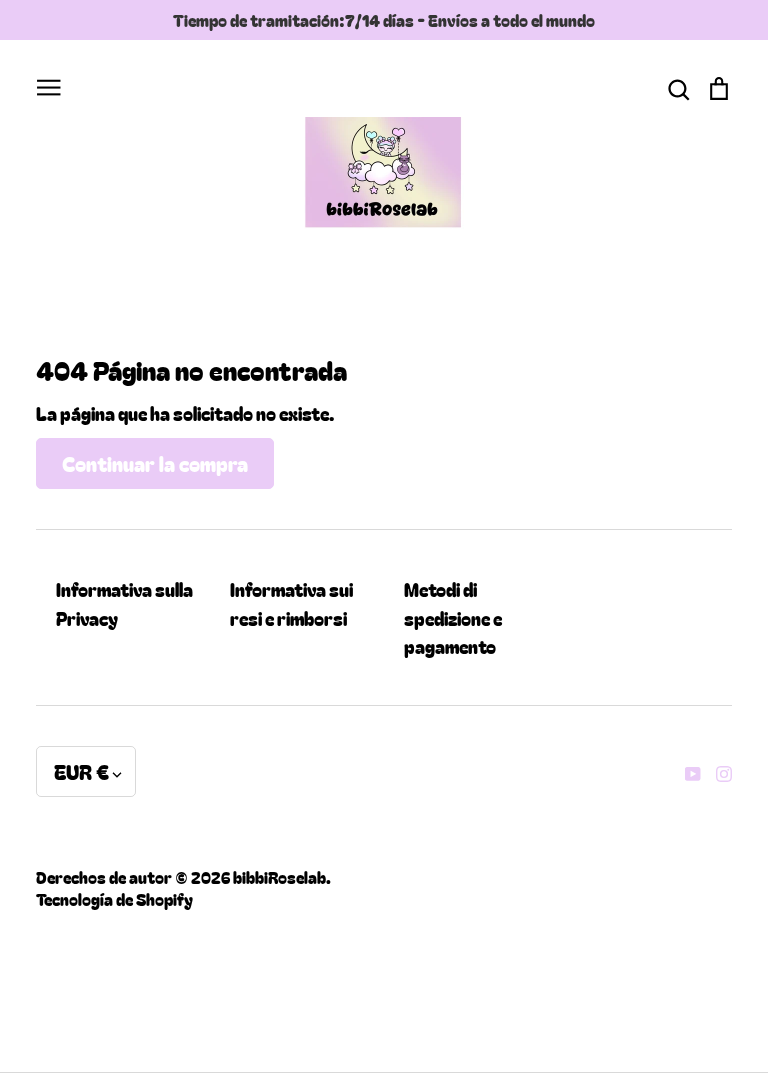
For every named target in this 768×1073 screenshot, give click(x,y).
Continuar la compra (155, 463)
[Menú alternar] (49, 84)
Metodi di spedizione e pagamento (453, 618)
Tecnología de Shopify (114, 899)
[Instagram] (716, 771)
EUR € (81, 771)
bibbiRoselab (279, 877)
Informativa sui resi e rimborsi (291, 603)
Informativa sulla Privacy (124, 603)
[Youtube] (685, 771)
